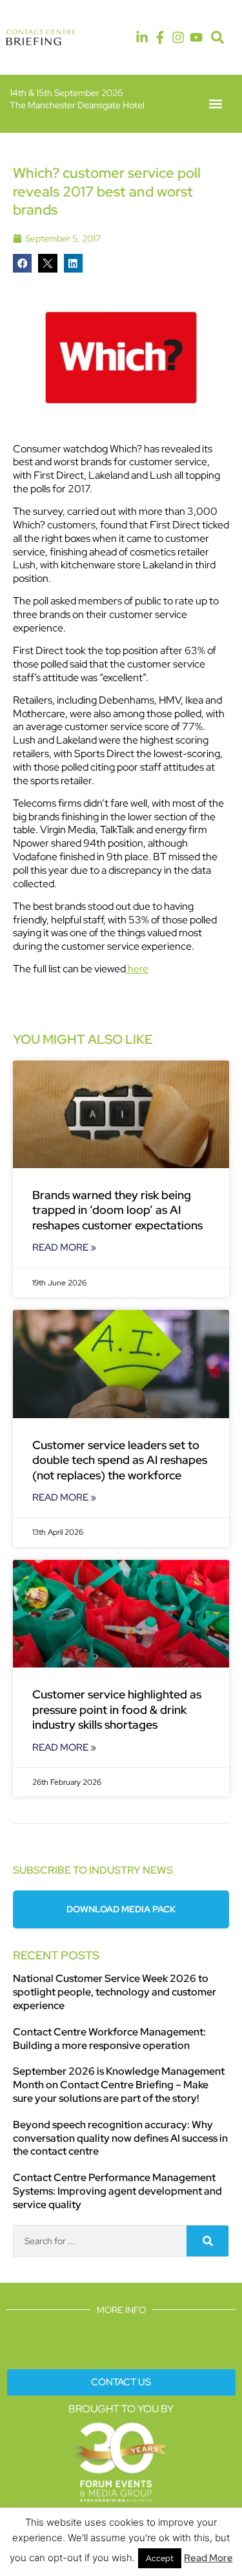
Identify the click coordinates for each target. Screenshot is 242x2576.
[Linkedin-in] (142, 37)
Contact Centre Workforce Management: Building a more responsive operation (109, 2039)
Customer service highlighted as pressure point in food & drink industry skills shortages (117, 1709)
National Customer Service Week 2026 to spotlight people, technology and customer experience (115, 1992)
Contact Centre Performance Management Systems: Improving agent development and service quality (117, 2191)
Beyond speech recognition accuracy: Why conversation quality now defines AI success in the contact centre (120, 2138)
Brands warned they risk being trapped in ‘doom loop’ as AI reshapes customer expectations (117, 1210)
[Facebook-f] (160, 37)
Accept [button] (160, 2558)
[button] (218, 38)
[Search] (207, 2241)
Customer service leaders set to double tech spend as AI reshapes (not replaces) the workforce (120, 1460)
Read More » (64, 1247)
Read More (208, 2558)
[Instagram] (178, 37)
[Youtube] (196, 37)
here (137, 969)
